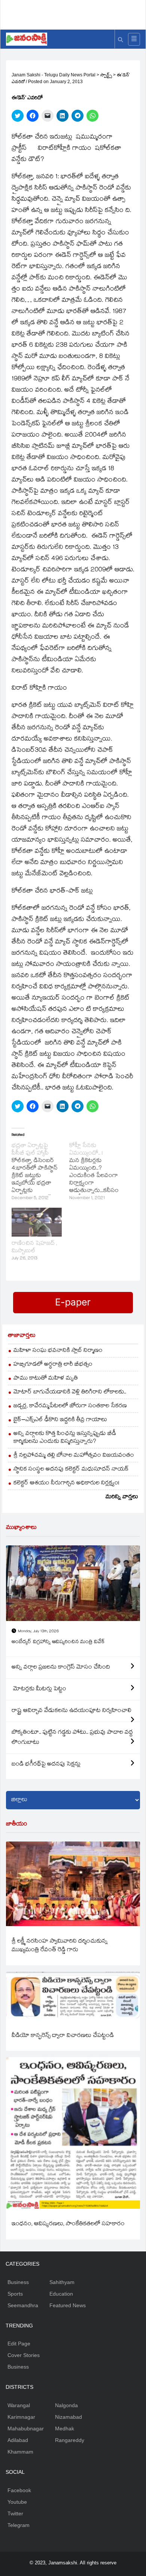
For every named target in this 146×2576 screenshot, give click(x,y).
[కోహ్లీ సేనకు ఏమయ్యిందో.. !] (98, 1173)
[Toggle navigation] (134, 39)
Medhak (65, 2429)
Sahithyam (62, 2282)
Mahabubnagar (26, 2429)
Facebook (19, 2490)
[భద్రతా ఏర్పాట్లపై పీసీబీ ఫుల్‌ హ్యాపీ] (40, 1173)
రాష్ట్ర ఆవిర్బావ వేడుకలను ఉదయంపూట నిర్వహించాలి (72, 1711)
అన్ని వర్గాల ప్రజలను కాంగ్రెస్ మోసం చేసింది (61, 1668)
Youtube (17, 2502)
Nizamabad (69, 2417)
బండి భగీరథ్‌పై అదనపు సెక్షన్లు (46, 1765)
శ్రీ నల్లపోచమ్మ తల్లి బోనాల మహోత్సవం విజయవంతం (74, 1456)
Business (18, 2282)
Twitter (15, 2513)
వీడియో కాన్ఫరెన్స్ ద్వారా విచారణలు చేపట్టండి (63, 2036)
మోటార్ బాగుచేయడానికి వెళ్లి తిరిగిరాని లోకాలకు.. (70, 1392)
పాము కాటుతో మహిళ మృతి (46, 1379)
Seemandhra (23, 2305)
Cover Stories (24, 2355)
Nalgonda (66, 2405)
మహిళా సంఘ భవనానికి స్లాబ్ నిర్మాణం (58, 1351)
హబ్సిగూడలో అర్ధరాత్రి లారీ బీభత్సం (53, 1365)
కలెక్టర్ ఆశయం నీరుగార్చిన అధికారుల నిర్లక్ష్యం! (66, 1483)
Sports (15, 2294)
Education (61, 2294)
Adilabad (18, 2440)
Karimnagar (21, 2417)
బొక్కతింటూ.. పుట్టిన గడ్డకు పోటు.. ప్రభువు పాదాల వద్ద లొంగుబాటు (72, 1738)
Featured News (68, 2305)
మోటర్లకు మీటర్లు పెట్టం (39, 1689)
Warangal (19, 2405)
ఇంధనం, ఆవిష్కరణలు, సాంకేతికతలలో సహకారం (68, 2224)
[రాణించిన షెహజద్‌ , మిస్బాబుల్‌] (37, 1222)
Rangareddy (70, 2440)
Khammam (20, 2452)
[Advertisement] (76, 13)
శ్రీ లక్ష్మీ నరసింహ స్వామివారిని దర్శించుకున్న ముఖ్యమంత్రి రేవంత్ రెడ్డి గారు (60, 1946)
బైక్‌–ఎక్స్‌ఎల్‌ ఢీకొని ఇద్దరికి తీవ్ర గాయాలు (60, 1420)
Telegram (19, 2525)
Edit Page (19, 2344)
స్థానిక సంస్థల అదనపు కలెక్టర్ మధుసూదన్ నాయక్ (71, 1470)
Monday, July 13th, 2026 (38, 1632)
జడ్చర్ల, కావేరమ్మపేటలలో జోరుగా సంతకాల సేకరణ (70, 1406)
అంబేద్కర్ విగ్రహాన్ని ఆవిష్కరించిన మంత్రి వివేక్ (58, 1642)
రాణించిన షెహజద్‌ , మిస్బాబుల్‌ (34, 1248)
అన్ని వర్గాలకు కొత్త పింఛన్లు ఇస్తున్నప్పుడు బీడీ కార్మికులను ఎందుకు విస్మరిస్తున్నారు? (65, 1438)
